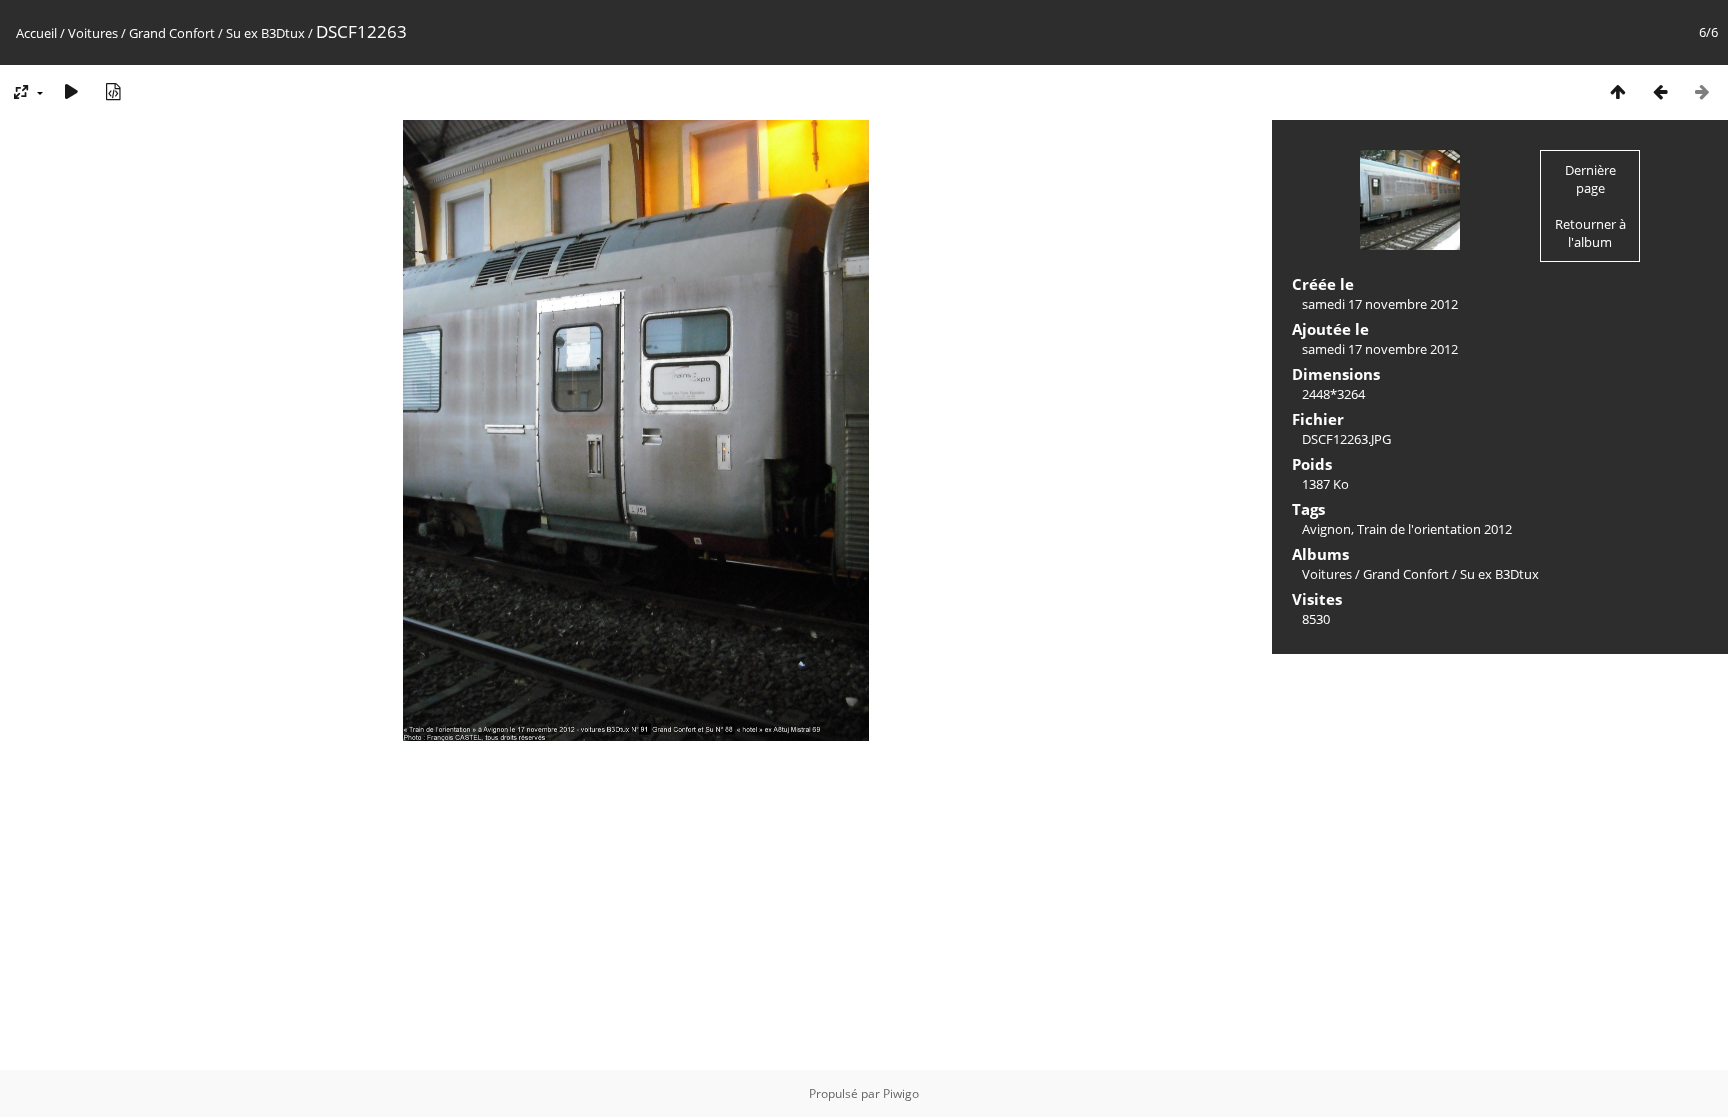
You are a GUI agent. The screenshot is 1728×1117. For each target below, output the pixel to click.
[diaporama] (71, 91)
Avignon (1326, 529)
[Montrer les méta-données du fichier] (113, 91)
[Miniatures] (1618, 91)
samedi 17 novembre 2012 (1380, 304)
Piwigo (901, 1093)
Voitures (93, 33)
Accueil (36, 33)
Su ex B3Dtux (265, 33)
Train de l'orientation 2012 (1434, 529)
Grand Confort (172, 33)
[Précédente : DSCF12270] (1660, 91)
